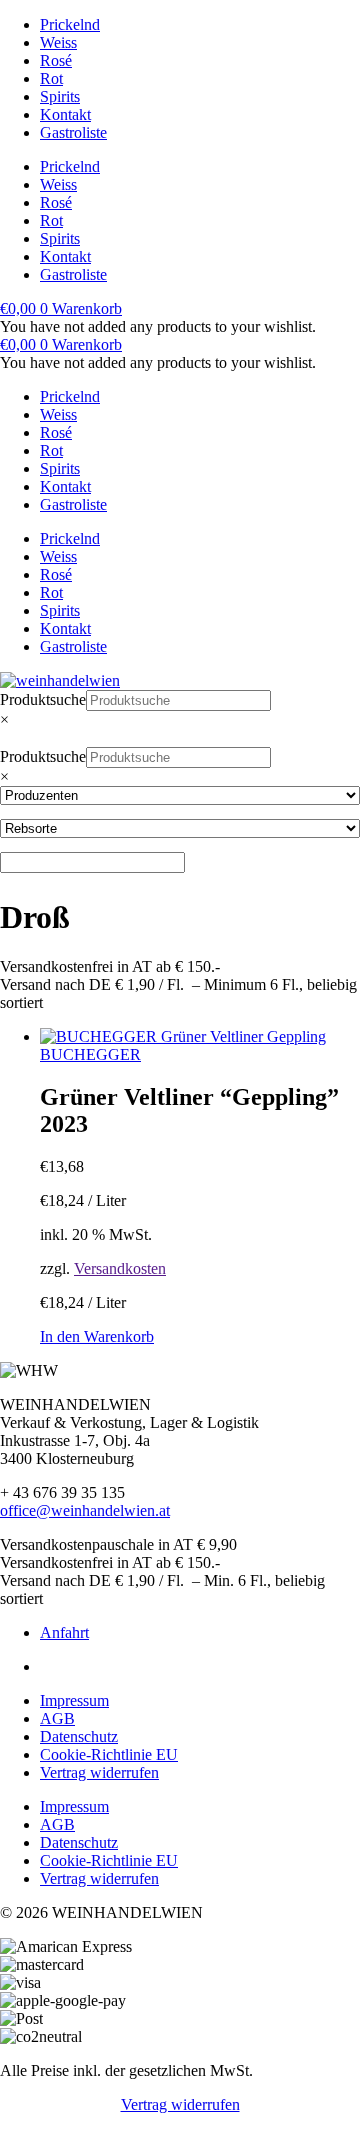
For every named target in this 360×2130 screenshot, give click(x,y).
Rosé (56, 60)
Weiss (58, 42)
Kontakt (65, 114)
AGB (57, 1718)
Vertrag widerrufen (99, 1772)
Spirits (60, 96)
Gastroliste (73, 132)
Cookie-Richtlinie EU (109, 1754)
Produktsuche (43, 699)
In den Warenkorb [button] (97, 1336)
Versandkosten (120, 1268)
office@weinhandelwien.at (85, 1510)
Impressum (74, 1700)
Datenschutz (79, 1736)
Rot (51, 78)
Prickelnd (70, 24)
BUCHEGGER (90, 1054)
